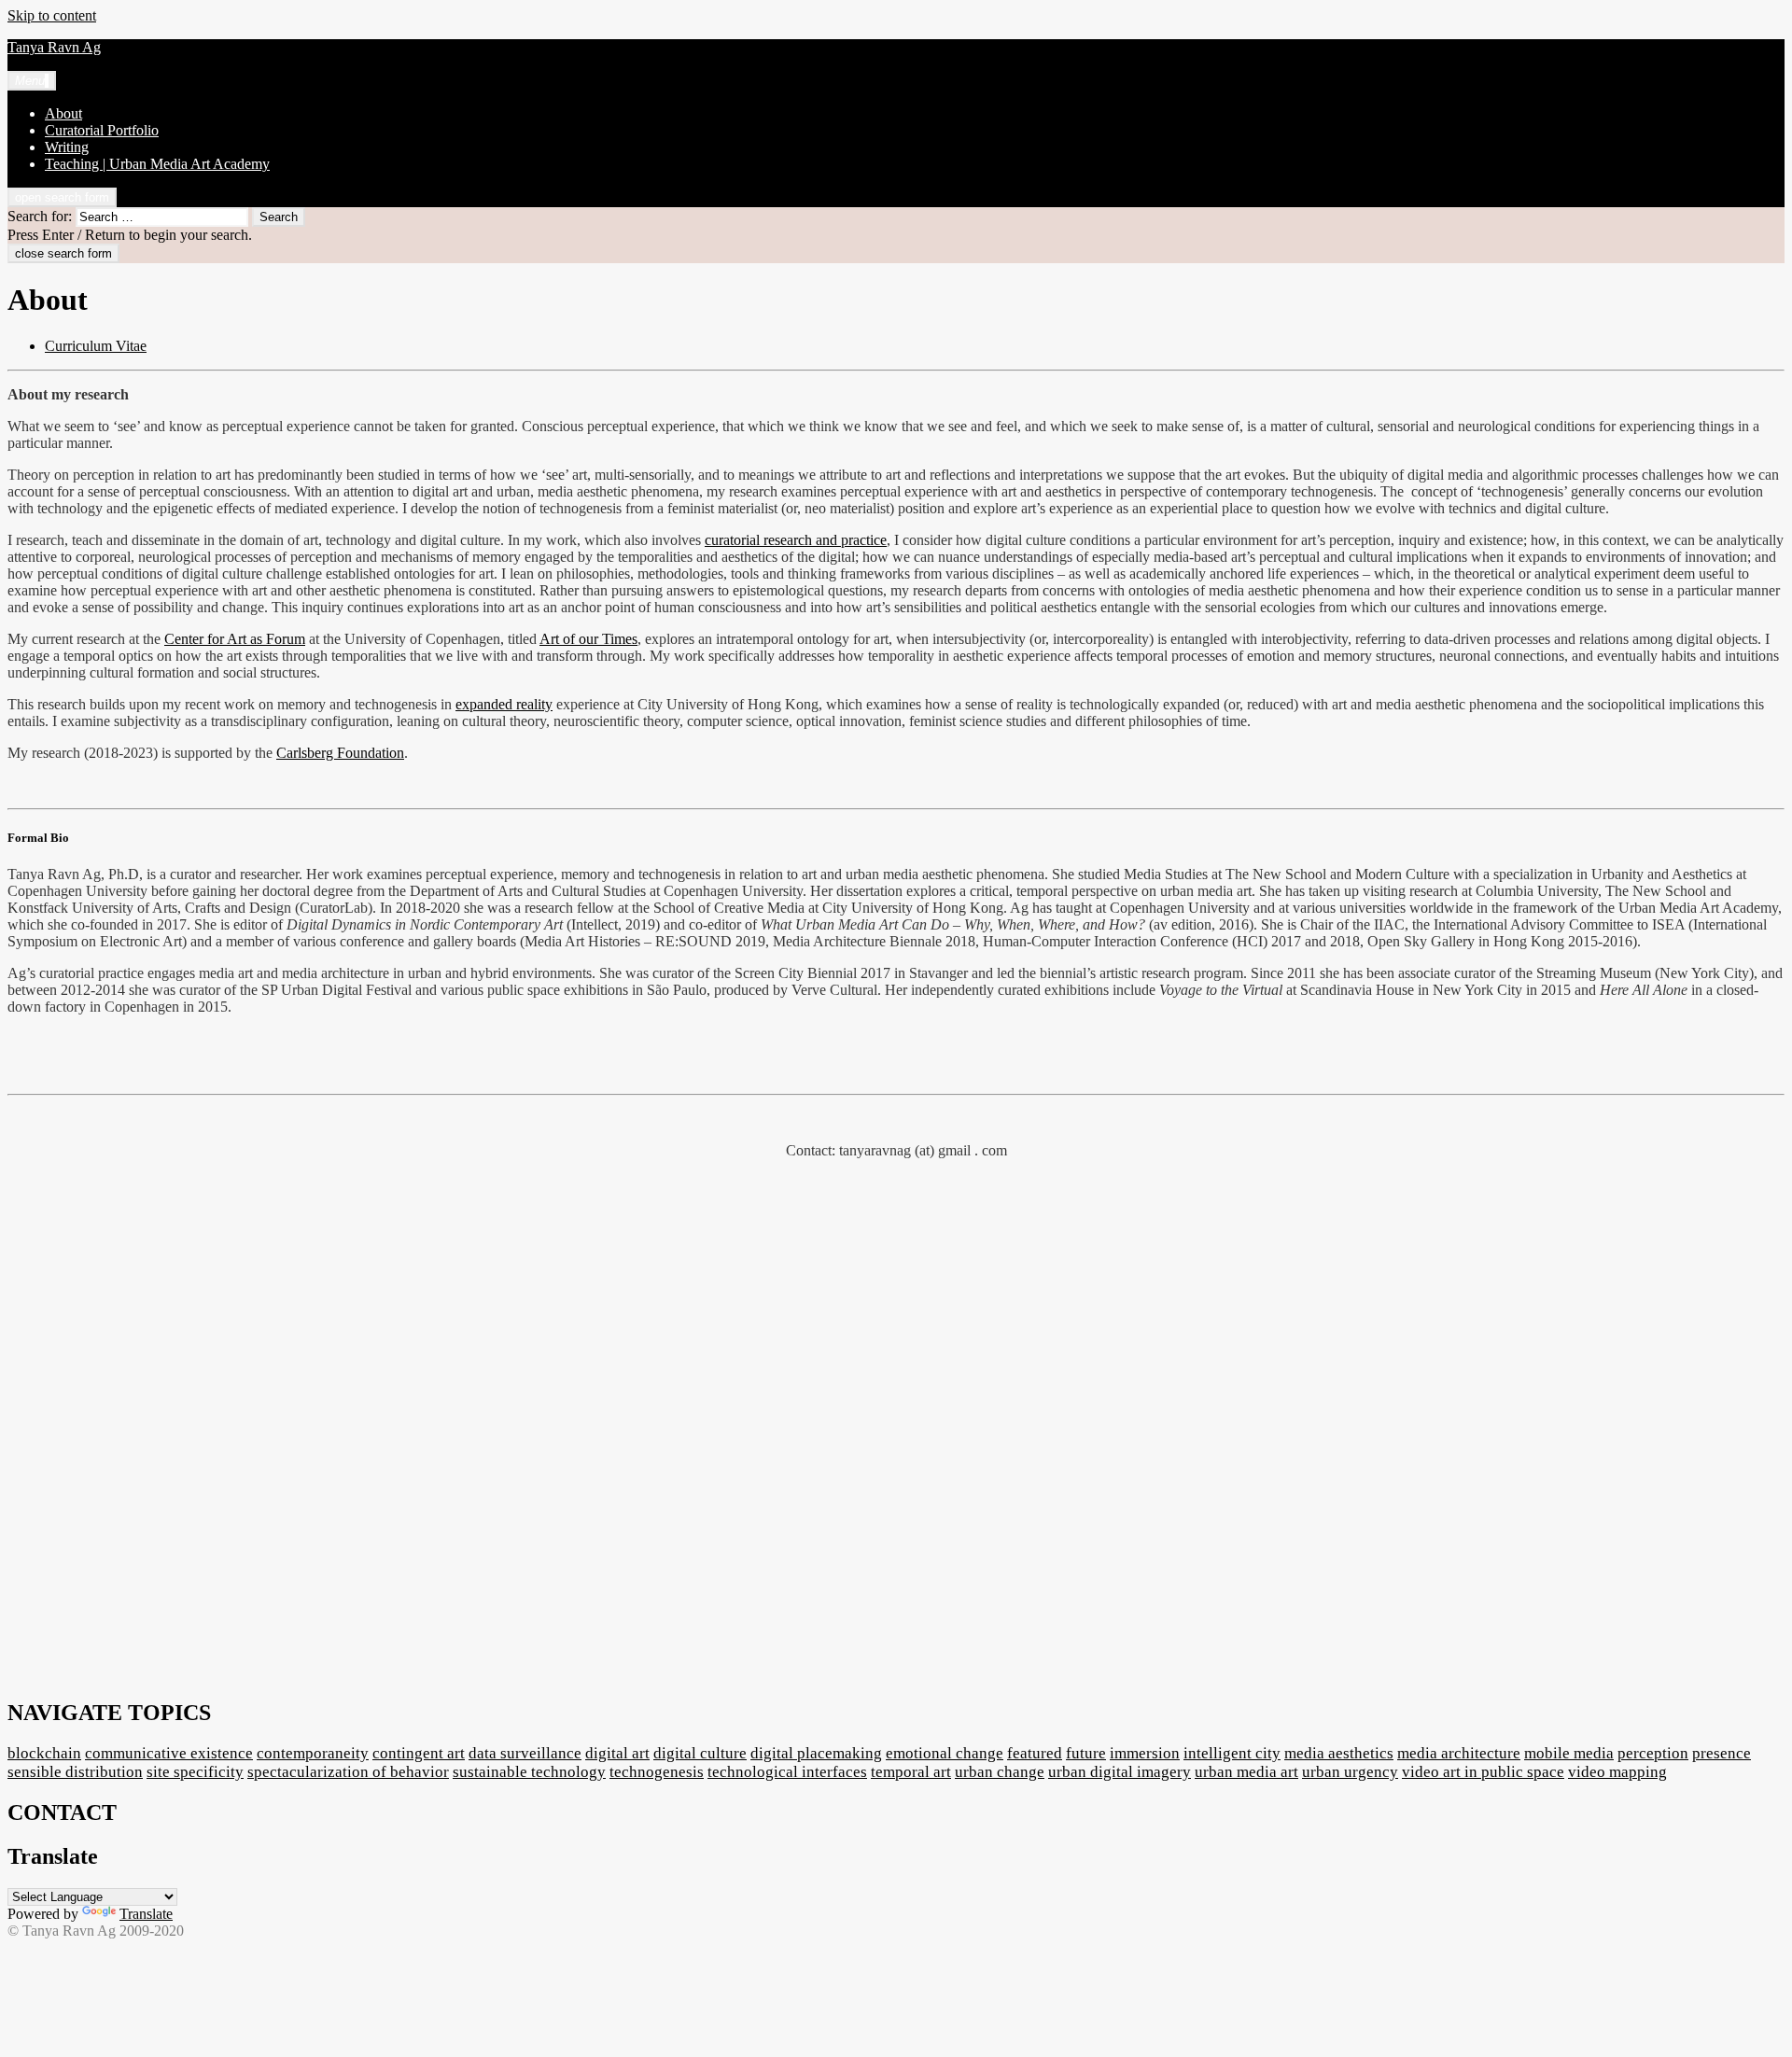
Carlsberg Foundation (340, 753)
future (1086, 1753)
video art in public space (1483, 1772)
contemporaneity (313, 1753)
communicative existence (169, 1753)
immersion (1145, 1753)
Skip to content (52, 15)
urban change (1000, 1772)
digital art (617, 1753)
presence (1722, 1753)
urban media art (1246, 1772)
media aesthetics (1339, 1753)
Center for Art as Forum (235, 639)
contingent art (419, 1753)
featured (1035, 1753)
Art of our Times (588, 639)
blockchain (44, 1753)
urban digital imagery (1120, 1772)
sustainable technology (529, 1772)
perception (1653, 1753)
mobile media (1569, 1753)
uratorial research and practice (799, 540)
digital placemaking (816, 1753)
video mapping (1617, 1772)
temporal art (911, 1772)
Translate (146, 1914)
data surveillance (525, 1753)
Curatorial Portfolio (102, 130)
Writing (67, 147)
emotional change (945, 1753)
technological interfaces (787, 1772)
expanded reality (504, 704)
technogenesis (657, 1772)
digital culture (700, 1753)
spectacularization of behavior (348, 1772)
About (63, 113)
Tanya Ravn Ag (54, 47)
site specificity (195, 1772)
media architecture (1459, 1753)
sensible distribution (75, 1772)
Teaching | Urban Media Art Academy (157, 164)
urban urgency (1350, 1772)
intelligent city (1232, 1753)
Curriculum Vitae (96, 346)
